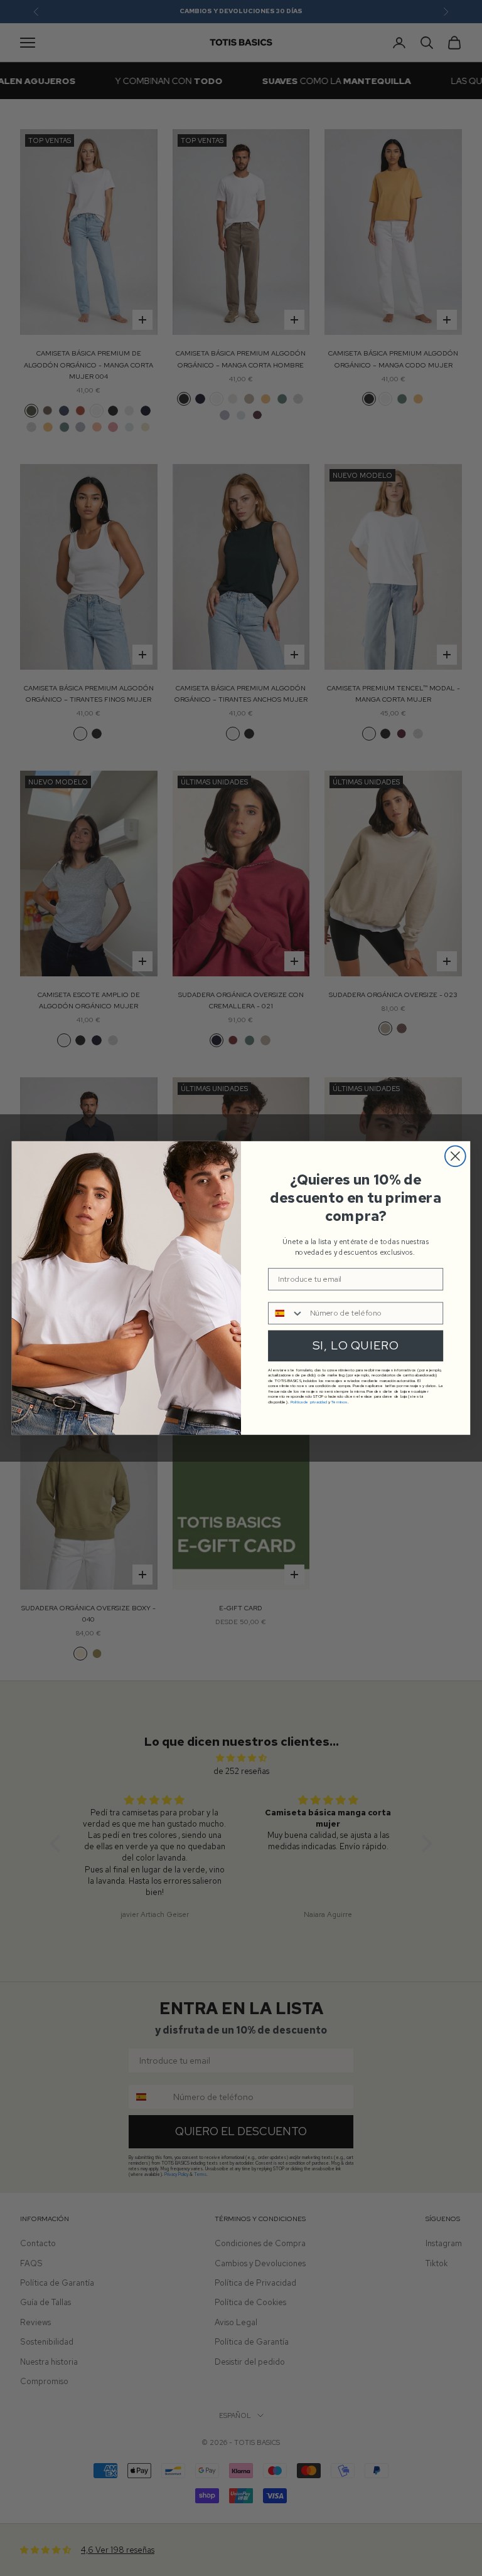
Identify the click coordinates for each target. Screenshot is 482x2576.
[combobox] (286, 1313)
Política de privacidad (309, 1401)
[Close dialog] (455, 1156)
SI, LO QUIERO (356, 1346)
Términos (339, 1401)
